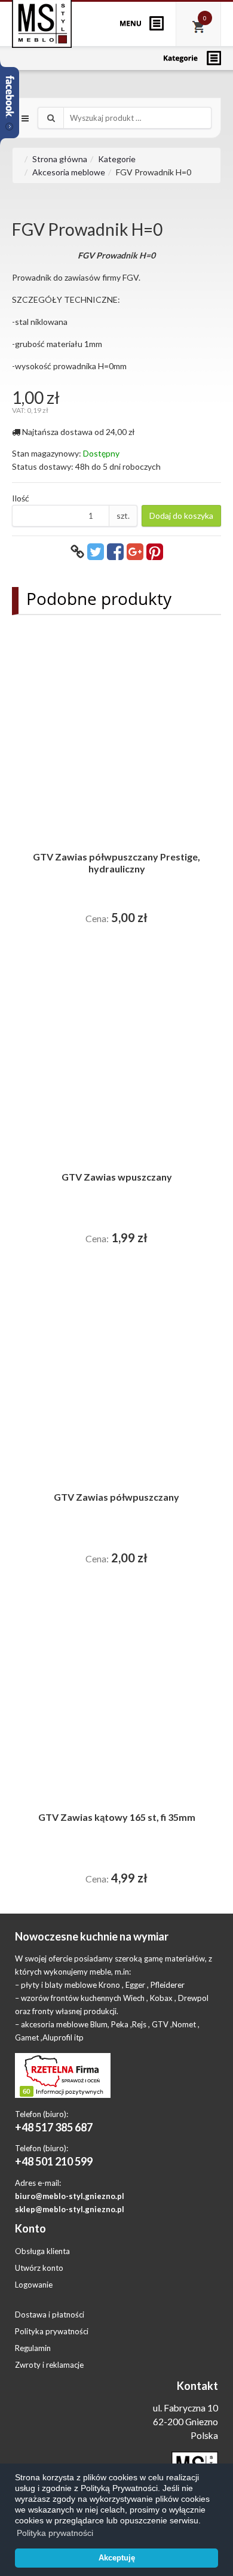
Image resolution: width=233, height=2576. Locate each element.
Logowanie (34, 2285)
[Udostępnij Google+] (135, 551)
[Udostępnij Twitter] (96, 551)
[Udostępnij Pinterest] (155, 551)
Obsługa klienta (42, 2251)
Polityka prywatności (52, 2331)
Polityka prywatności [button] (55, 2533)
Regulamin (33, 2348)
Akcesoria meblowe (69, 172)
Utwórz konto (39, 2268)
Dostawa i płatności (50, 2315)
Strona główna (60, 159)
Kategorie (117, 159)
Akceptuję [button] (117, 2558)
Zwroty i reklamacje (49, 2365)
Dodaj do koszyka (181, 515)
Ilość (21, 498)
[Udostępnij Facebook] (115, 551)
